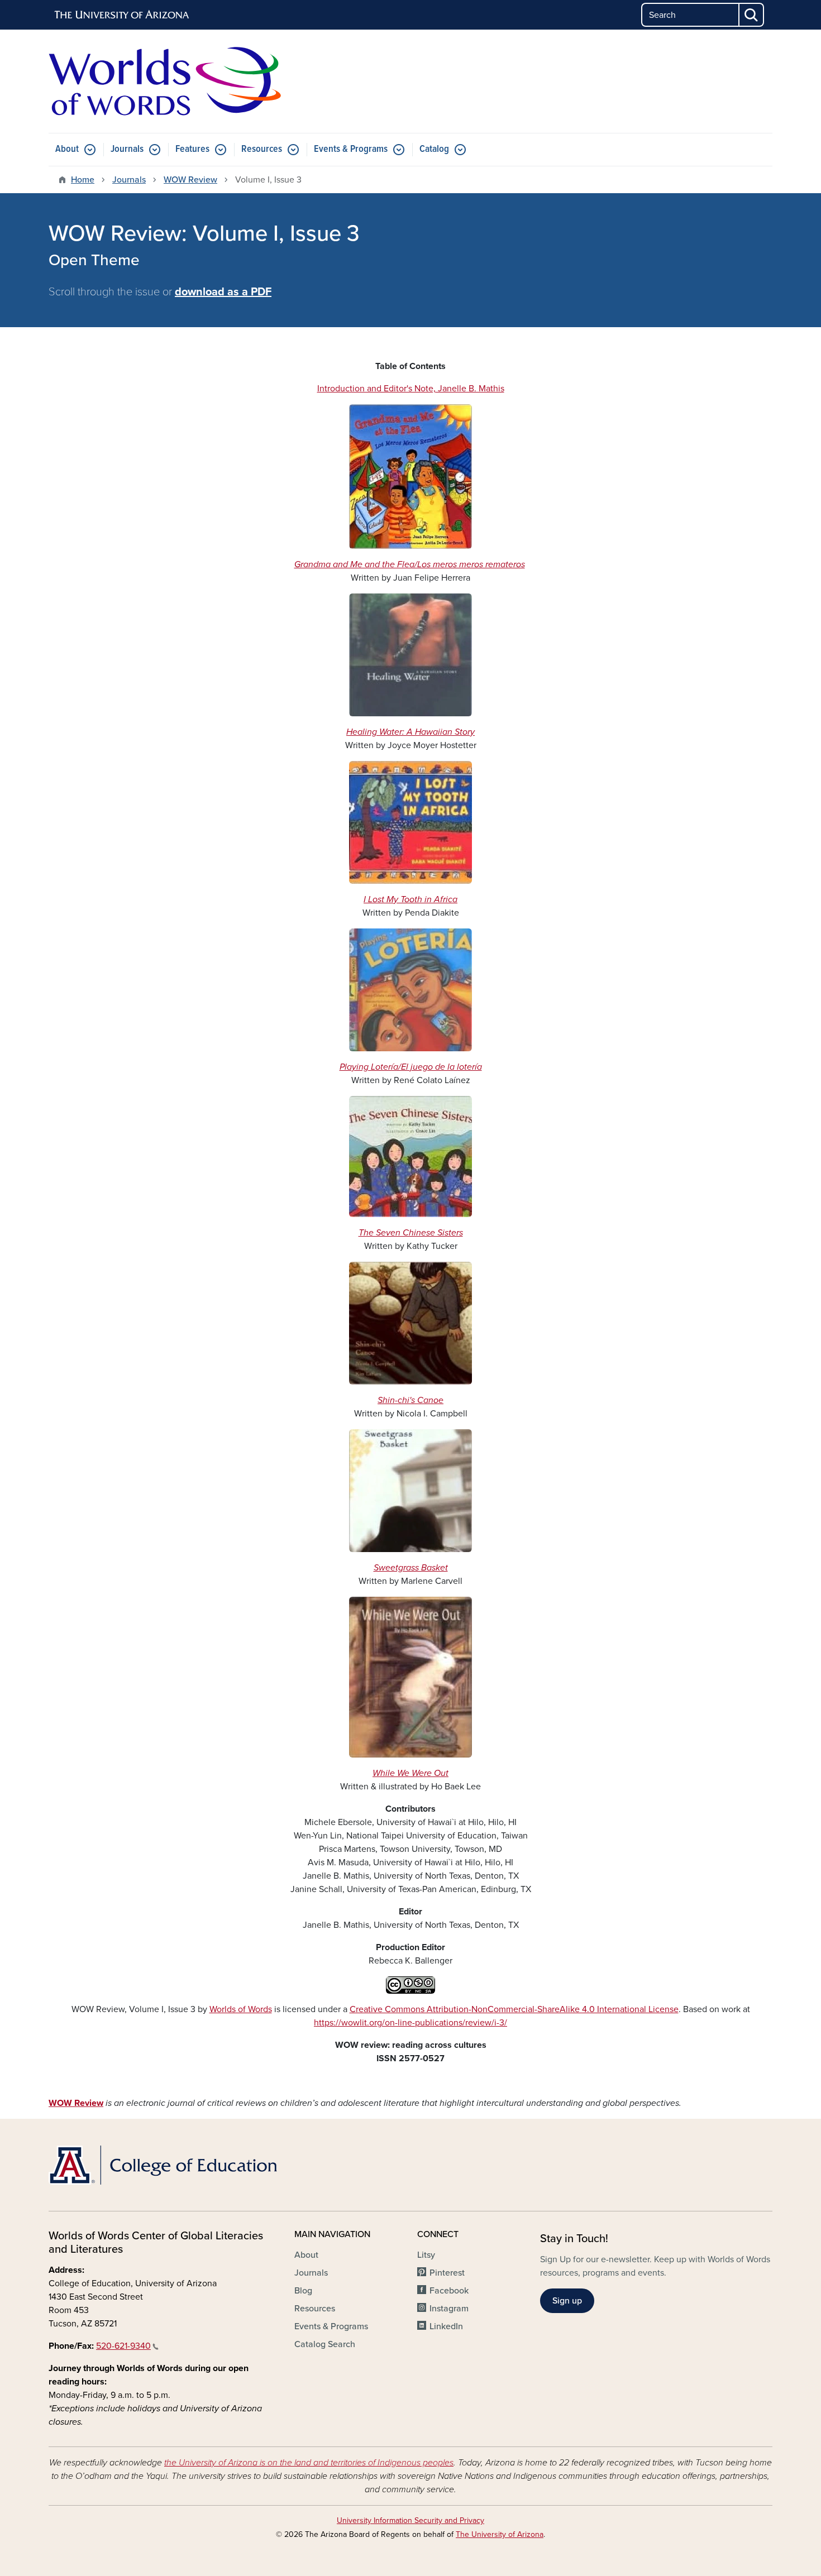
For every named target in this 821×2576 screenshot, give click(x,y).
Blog (303, 2291)
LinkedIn (446, 2326)
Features (192, 149)
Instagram (449, 2309)
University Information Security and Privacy (410, 2520)
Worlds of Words (241, 2009)
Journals (127, 149)
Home (83, 180)
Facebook (449, 2291)
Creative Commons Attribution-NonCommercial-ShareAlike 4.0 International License (514, 2009)
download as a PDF (223, 292)
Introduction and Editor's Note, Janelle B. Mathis (411, 389)
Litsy (426, 2255)
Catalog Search (325, 2344)
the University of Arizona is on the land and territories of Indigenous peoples (309, 2463)
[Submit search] (752, 15)
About (67, 149)
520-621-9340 (123, 2346)
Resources (262, 149)
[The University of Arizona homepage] (122, 15)
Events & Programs (351, 149)
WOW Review (190, 180)
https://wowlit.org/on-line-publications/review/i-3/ (410, 2023)
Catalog (434, 149)
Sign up (567, 2301)
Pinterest (447, 2273)
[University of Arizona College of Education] (165, 2165)
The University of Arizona (500, 2534)
